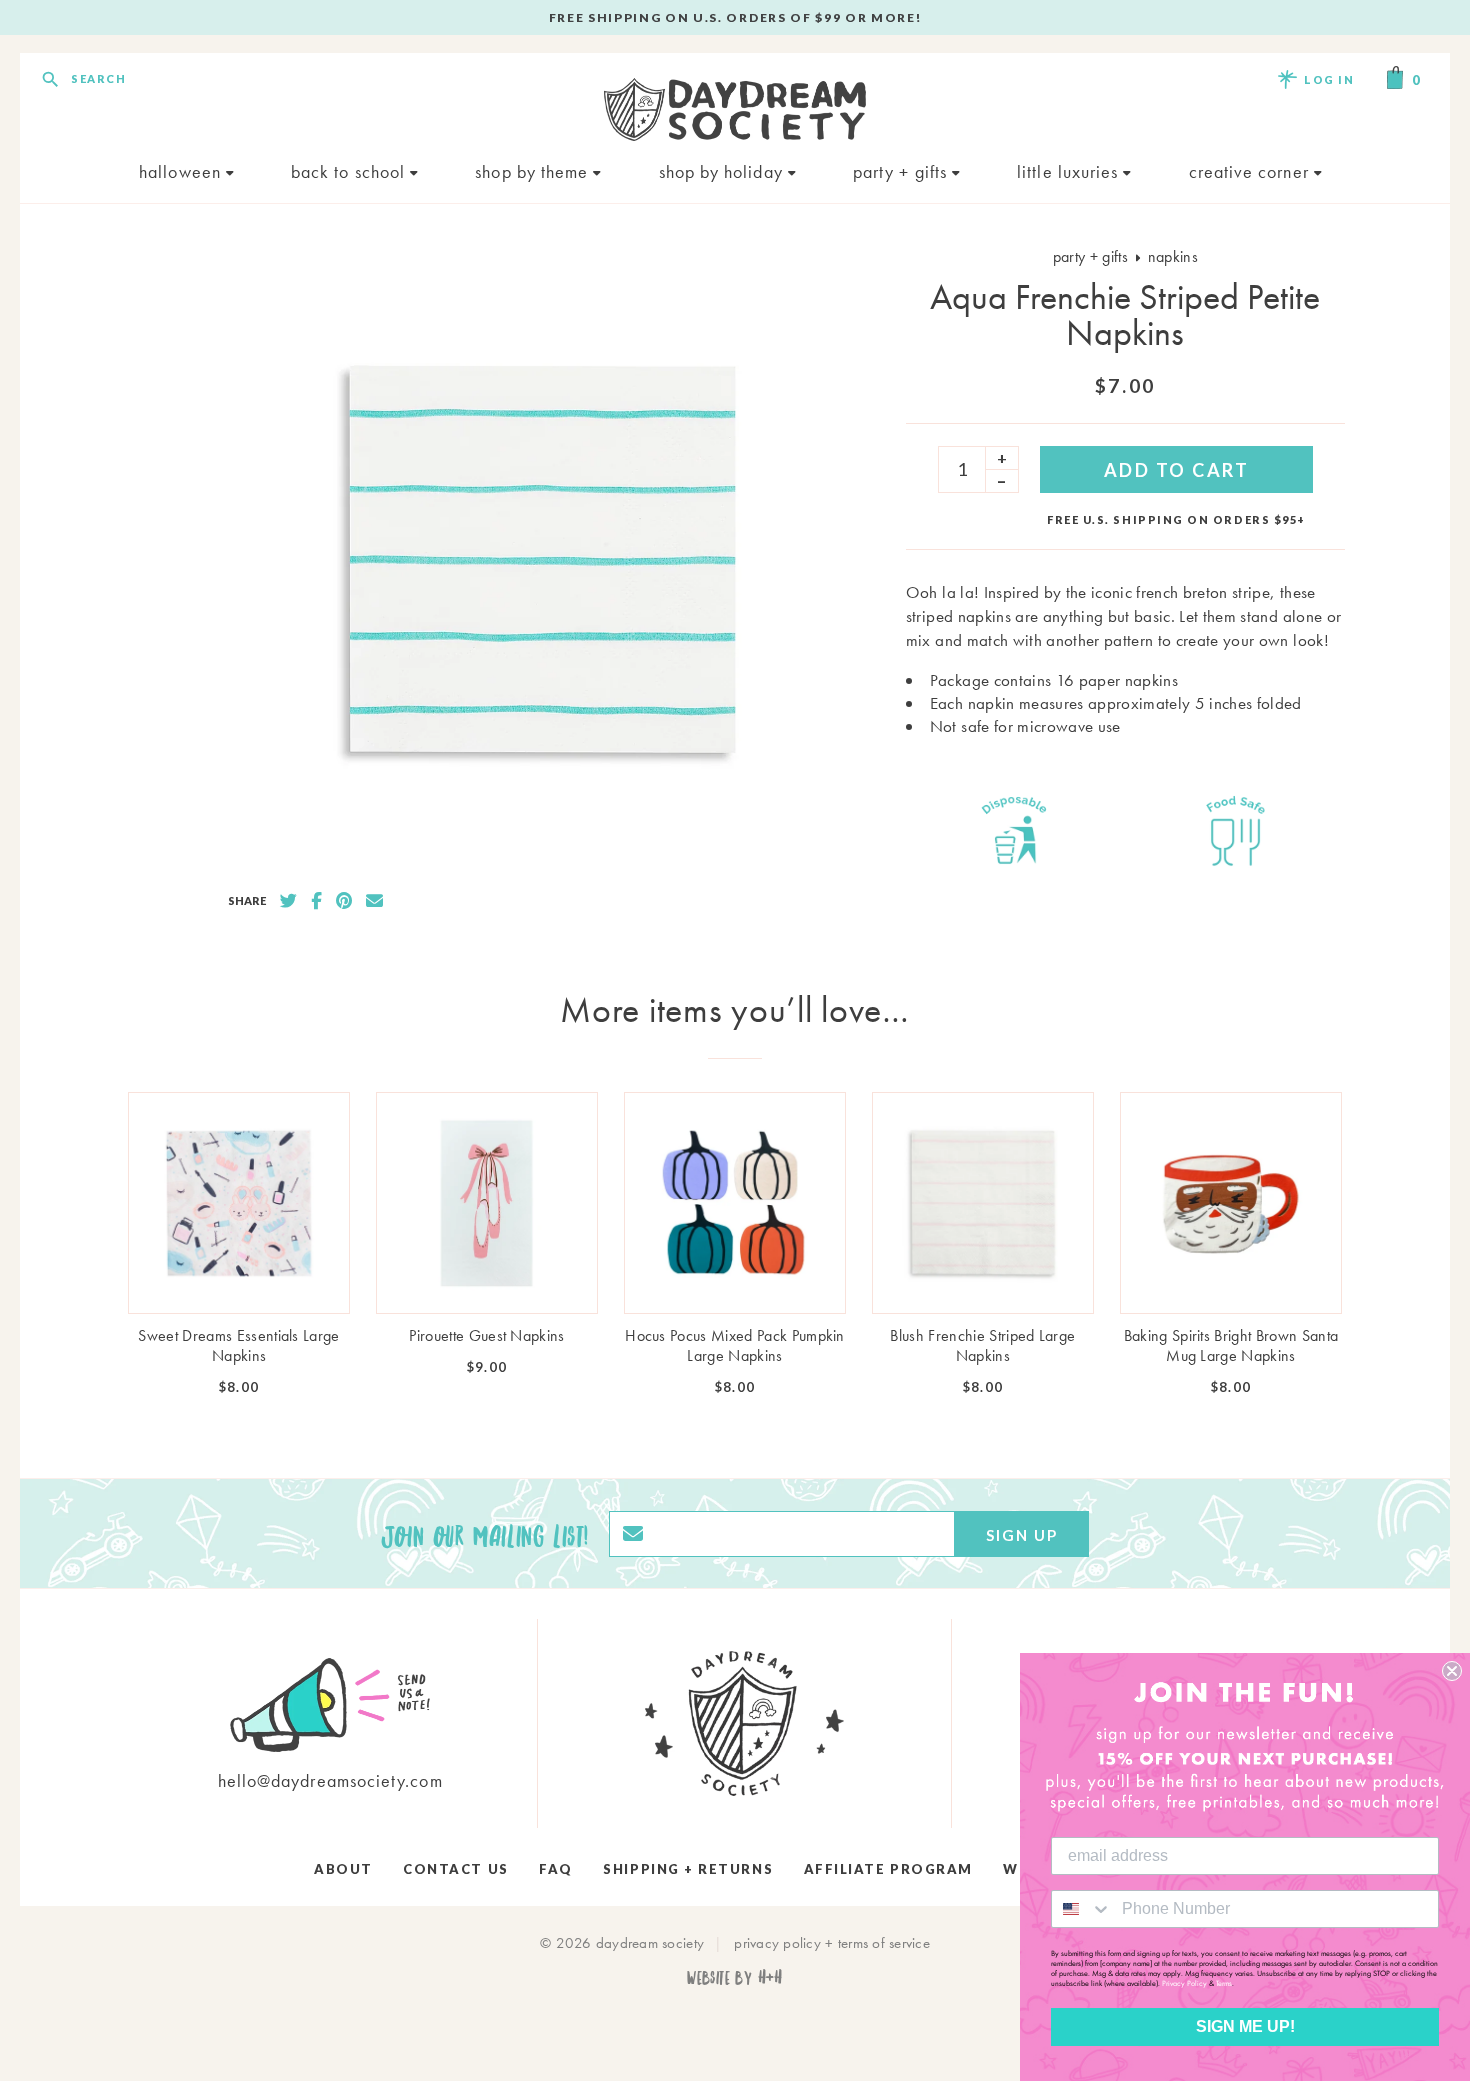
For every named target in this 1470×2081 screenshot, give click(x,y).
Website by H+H (734, 1976)
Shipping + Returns (688, 1869)
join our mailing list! (485, 1534)
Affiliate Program (888, 1869)
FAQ (556, 1869)
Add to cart (1177, 470)
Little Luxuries (1070, 171)
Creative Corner (1251, 171)
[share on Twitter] (288, 901)
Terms (1224, 1983)
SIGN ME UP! (1245, 2026)
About (343, 1869)
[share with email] (374, 901)
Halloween (182, 171)
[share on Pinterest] (344, 901)
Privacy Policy (1184, 1983)
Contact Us (455, 1869)
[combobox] (1082, 1909)
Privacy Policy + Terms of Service (832, 1943)
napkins (1173, 256)
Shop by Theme (534, 171)
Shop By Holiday (723, 171)
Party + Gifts (902, 171)
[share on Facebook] (316, 901)
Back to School (350, 171)
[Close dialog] (1452, 1671)
